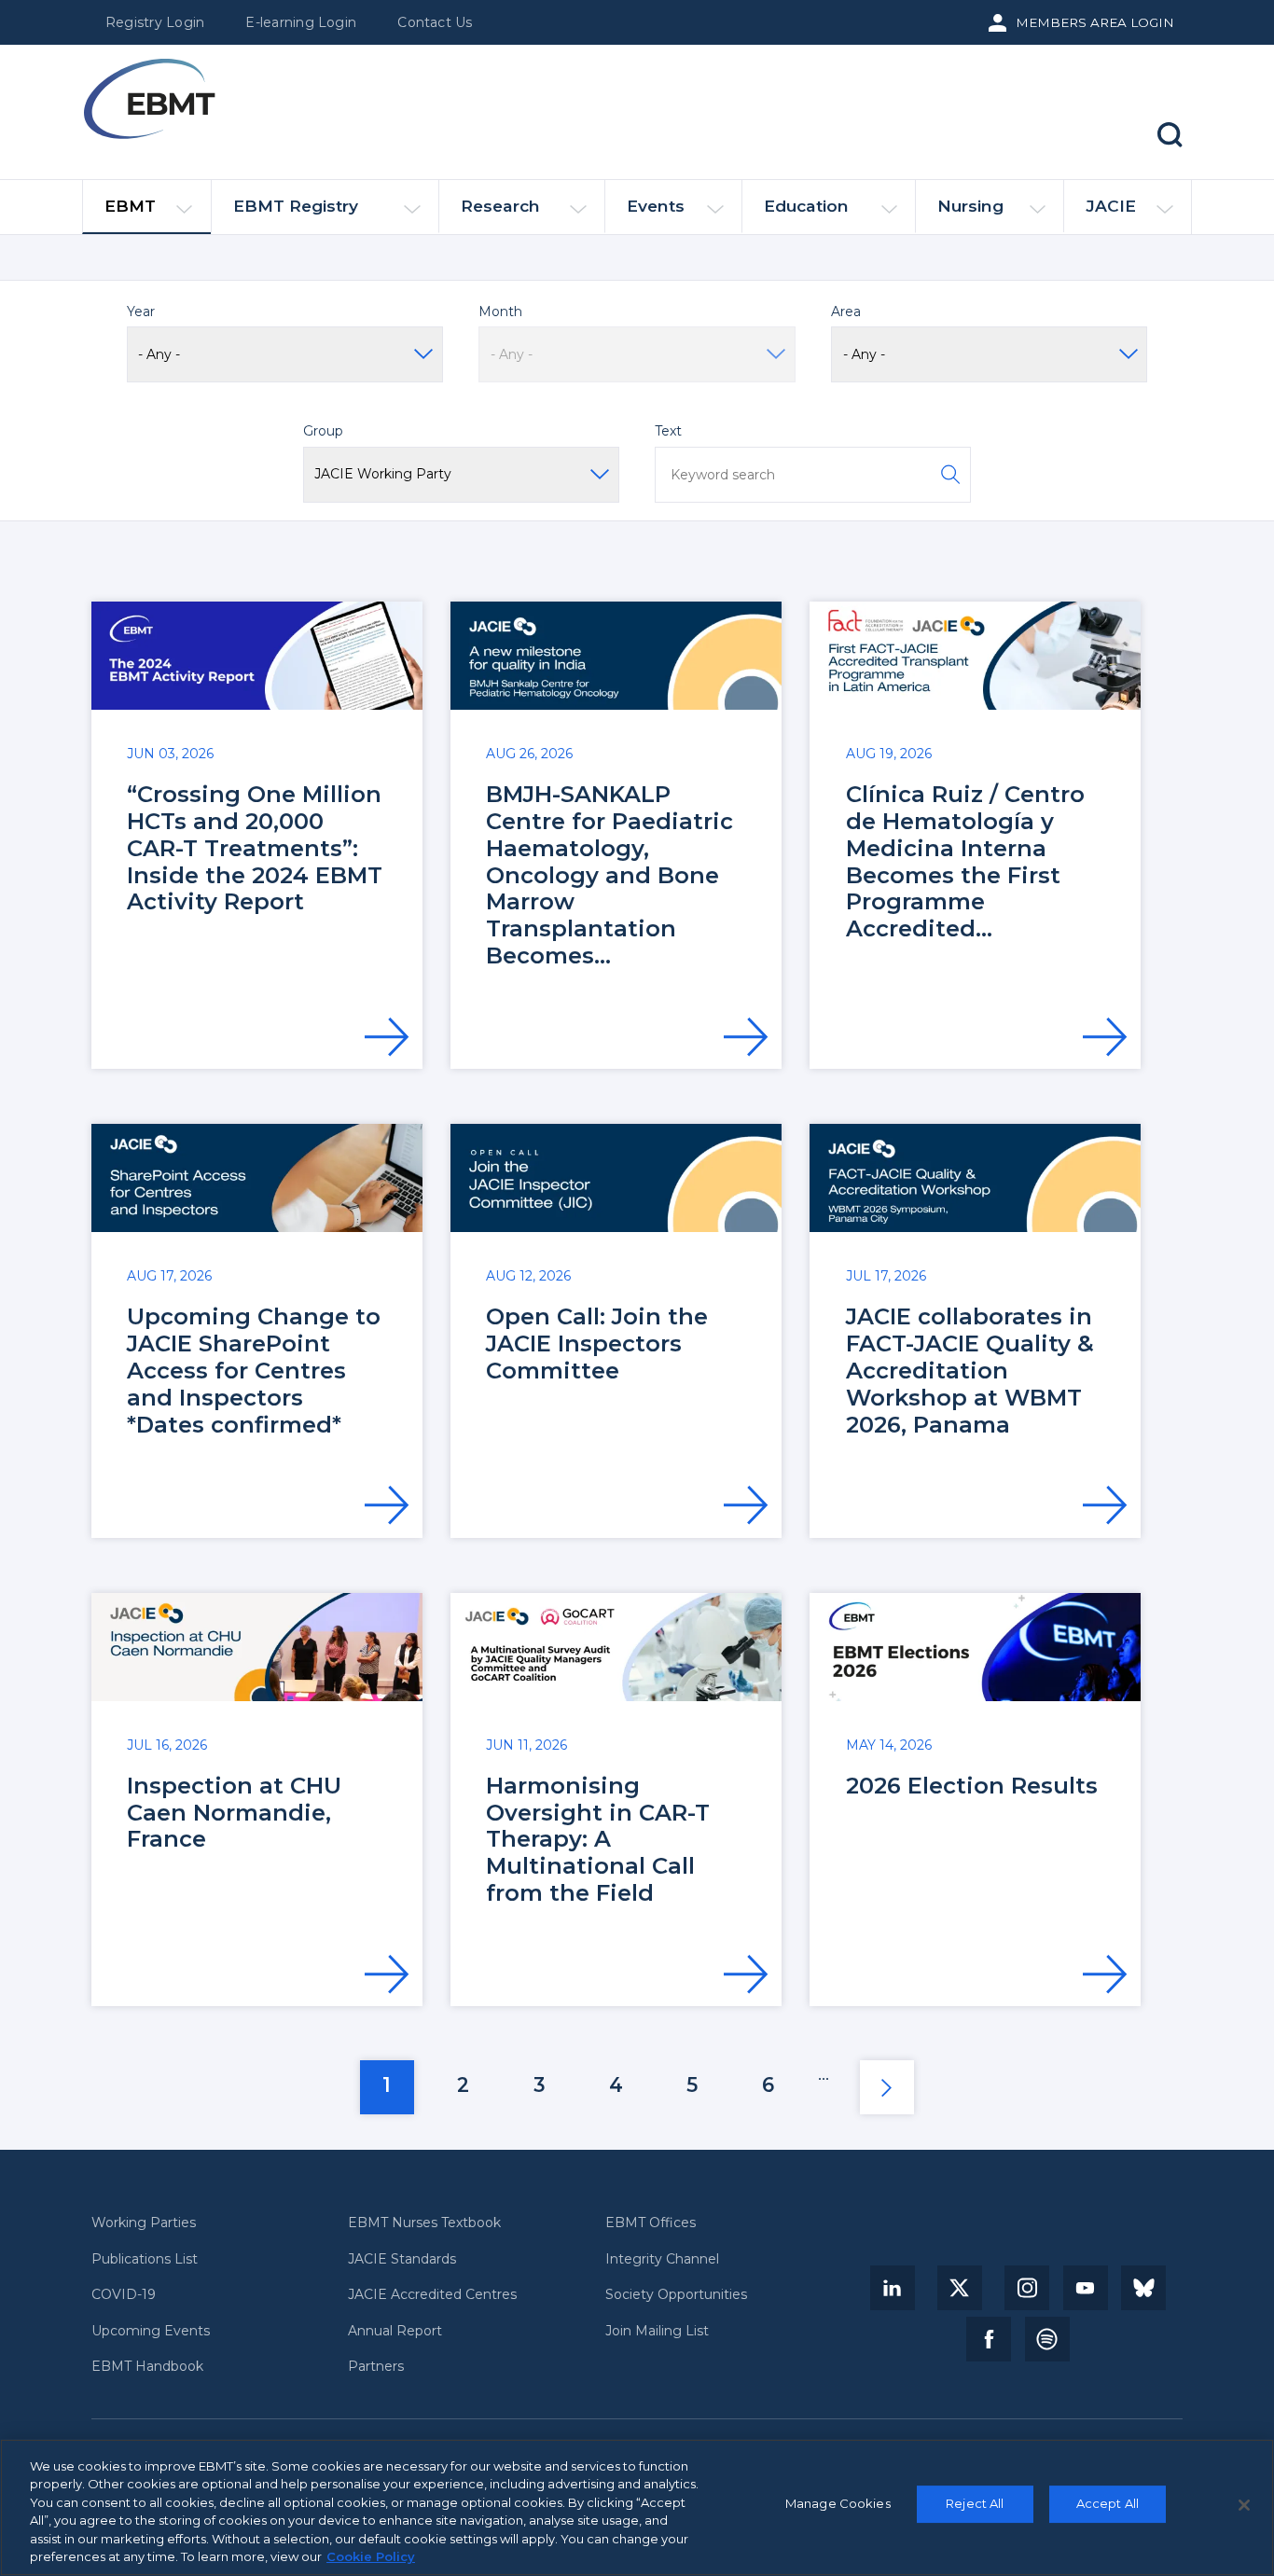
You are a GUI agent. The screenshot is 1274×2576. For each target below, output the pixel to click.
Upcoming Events (151, 2331)
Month (500, 312)
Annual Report (395, 2331)
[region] (637, 2507)
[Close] (1244, 2505)
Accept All (1108, 2504)
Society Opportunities (676, 2295)
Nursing (970, 206)
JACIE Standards (402, 2259)
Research (500, 206)
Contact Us (435, 22)
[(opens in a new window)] (893, 2288)
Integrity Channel (662, 2259)
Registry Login (155, 22)
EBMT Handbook (147, 2367)
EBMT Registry (296, 206)
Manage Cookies (838, 2504)
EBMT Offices (651, 2223)
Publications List (145, 2259)
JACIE (1111, 206)
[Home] (149, 99)
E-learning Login (301, 22)
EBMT (130, 206)
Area (846, 312)
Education (806, 206)
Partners (376, 2367)
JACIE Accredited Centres (432, 2295)
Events (656, 206)
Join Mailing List (657, 2331)
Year (141, 312)
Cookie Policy (371, 2556)
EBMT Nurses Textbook (424, 2223)
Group (323, 431)
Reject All (975, 2504)
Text (668, 431)
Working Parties (144, 2223)
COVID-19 (124, 2295)
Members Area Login (1095, 22)
